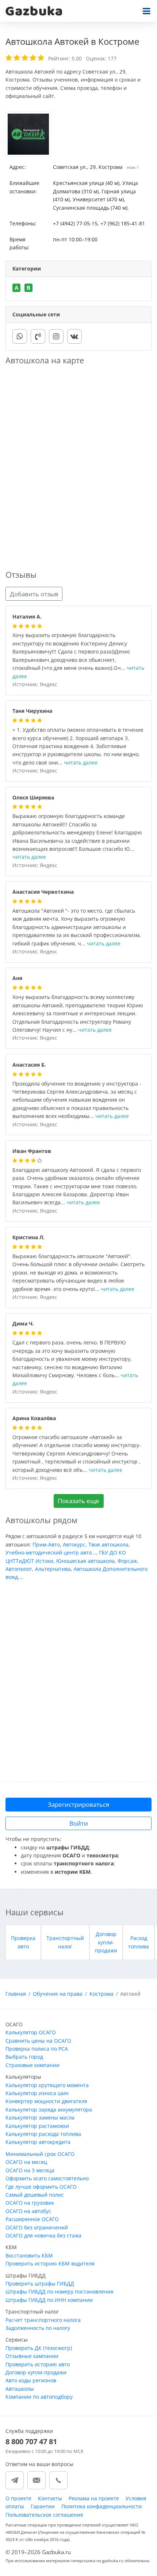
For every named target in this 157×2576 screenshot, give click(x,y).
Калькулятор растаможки (37, 2126)
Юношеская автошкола (85, 1561)
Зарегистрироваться (78, 1804)
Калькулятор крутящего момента (47, 2085)
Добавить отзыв (34, 594)
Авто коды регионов (31, 2380)
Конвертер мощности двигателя (46, 2101)
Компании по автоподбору (39, 2397)
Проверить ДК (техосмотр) (39, 2348)
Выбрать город (24, 2057)
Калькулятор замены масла (40, 2117)
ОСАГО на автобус (28, 2211)
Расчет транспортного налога (43, 2320)
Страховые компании (32, 2065)
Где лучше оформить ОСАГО (41, 2187)
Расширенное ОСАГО (32, 2219)
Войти (79, 1823)
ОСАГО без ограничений (37, 2227)
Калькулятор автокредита (38, 2142)
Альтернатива (53, 1569)
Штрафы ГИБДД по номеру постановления (60, 2291)
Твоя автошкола (108, 1544)
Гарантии (43, 2506)
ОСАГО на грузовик (30, 2203)
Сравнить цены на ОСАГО (38, 2041)
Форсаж (127, 1561)
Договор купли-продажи (106, 1942)
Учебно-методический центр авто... (51, 1552)
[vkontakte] (74, 336)
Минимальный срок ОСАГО (40, 2154)
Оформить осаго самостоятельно (47, 2178)
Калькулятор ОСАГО (31, 2032)
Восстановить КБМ (29, 2255)
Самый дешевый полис (35, 2195)
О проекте (18, 2498)
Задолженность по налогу (38, 2328)
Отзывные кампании (32, 2356)
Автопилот (19, 1569)
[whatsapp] (20, 336)
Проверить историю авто (38, 2364)
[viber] (38, 336)
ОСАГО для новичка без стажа (43, 2235)
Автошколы (20, 2389)
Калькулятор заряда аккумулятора (49, 2109)
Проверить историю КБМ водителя (50, 2263)
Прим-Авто (46, 1544)
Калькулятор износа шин (37, 2093)
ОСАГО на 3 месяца (30, 2170)
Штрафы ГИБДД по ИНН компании (49, 2300)
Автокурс (74, 1544)
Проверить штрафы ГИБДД (40, 2283)
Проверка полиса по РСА (37, 2049)
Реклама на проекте (94, 2498)
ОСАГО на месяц (26, 2162)
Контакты (50, 2498)
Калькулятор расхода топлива (43, 2134)
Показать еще (78, 1501)
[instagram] (56, 336)
